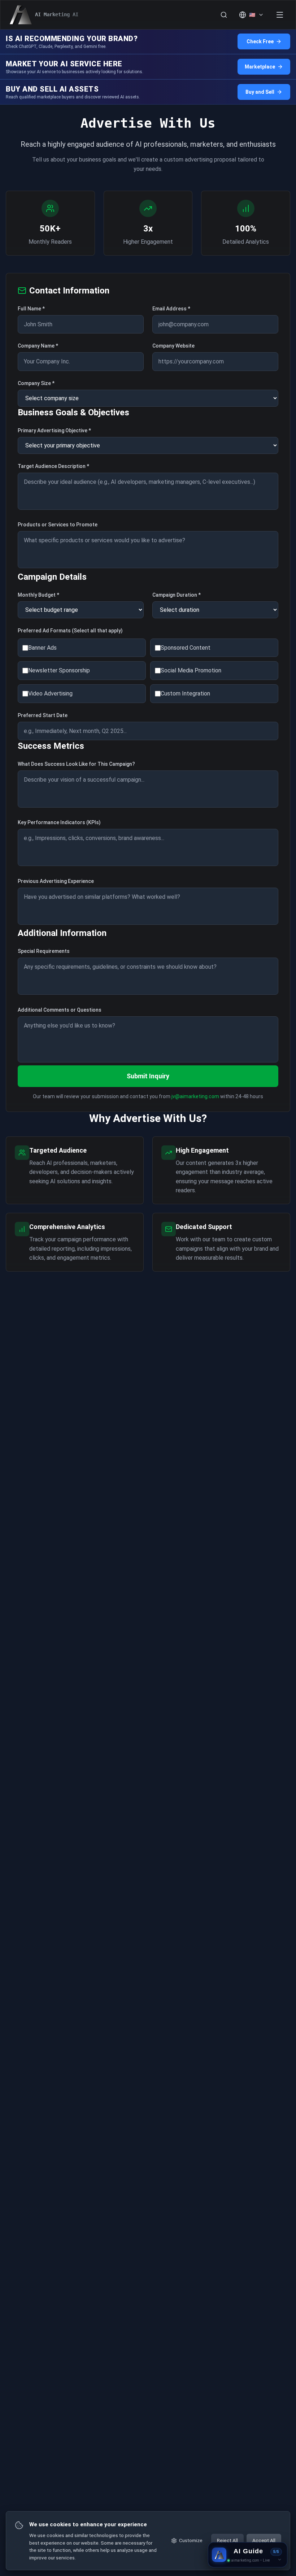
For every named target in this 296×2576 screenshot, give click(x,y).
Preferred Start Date (43, 715)
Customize (191, 2540)
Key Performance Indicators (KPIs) (59, 822)
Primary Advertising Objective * (54, 430)
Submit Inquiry (148, 1076)
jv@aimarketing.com (195, 1096)
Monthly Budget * (38, 595)
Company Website (173, 346)
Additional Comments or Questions (60, 1010)
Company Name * (38, 346)
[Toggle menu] (280, 15)
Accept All (264, 2540)
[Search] (224, 15)
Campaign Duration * (177, 595)
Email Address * (171, 309)
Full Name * (31, 309)
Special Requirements (44, 951)
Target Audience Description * (53, 466)
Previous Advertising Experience (56, 881)
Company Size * (36, 383)
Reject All (227, 2540)
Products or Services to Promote (58, 525)
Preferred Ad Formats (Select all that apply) (70, 631)
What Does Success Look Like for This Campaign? (76, 764)
